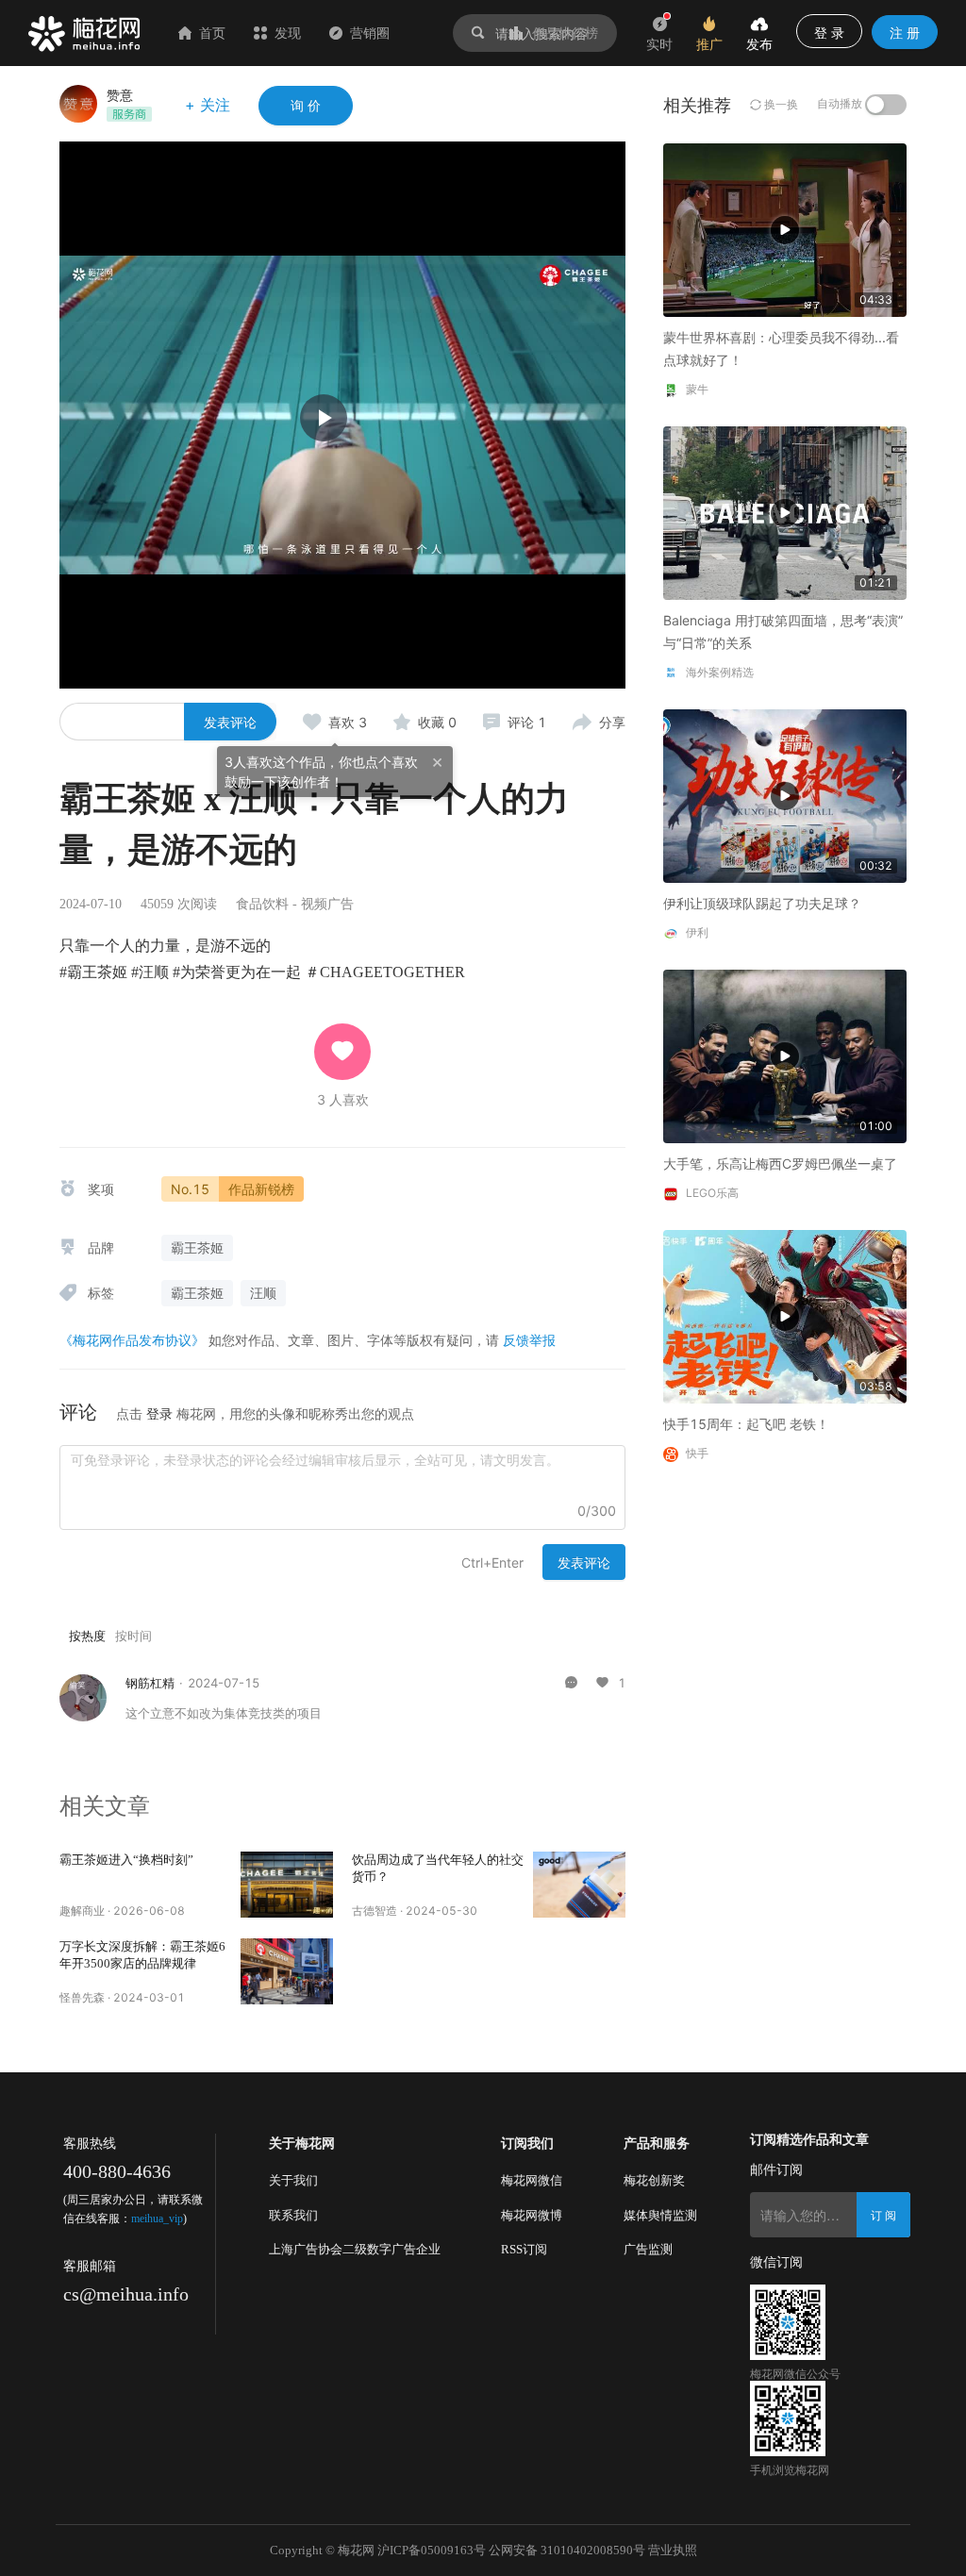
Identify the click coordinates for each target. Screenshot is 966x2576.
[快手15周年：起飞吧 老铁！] (785, 1315)
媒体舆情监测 (660, 2215)
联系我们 (293, 2215)
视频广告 (327, 904)
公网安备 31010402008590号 (567, 2550)
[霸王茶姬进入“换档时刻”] (287, 1885)
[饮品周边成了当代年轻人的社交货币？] (579, 1885)
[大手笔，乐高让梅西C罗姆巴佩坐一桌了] (785, 1055)
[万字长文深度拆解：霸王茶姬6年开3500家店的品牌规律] (287, 1971)
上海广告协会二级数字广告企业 (355, 2249)
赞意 (120, 95)
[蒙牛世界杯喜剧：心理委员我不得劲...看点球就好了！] (785, 229)
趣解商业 (82, 1911)
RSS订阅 (524, 2249)
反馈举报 (529, 1340)
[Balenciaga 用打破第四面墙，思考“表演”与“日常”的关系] (785, 512)
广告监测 (648, 2249)
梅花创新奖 (654, 2180)
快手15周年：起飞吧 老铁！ (746, 1424)
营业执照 (673, 2550)
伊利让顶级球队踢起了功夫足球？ (762, 903)
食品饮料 (262, 904)
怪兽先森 (82, 1997)
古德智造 (375, 1911)
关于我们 (293, 2180)
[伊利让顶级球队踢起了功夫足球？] (785, 795)
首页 (212, 33)
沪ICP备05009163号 (432, 2550)
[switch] (886, 105)
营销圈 (370, 33)
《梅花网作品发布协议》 (132, 1340)
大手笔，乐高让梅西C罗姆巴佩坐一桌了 (780, 1163)
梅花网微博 (532, 2215)
